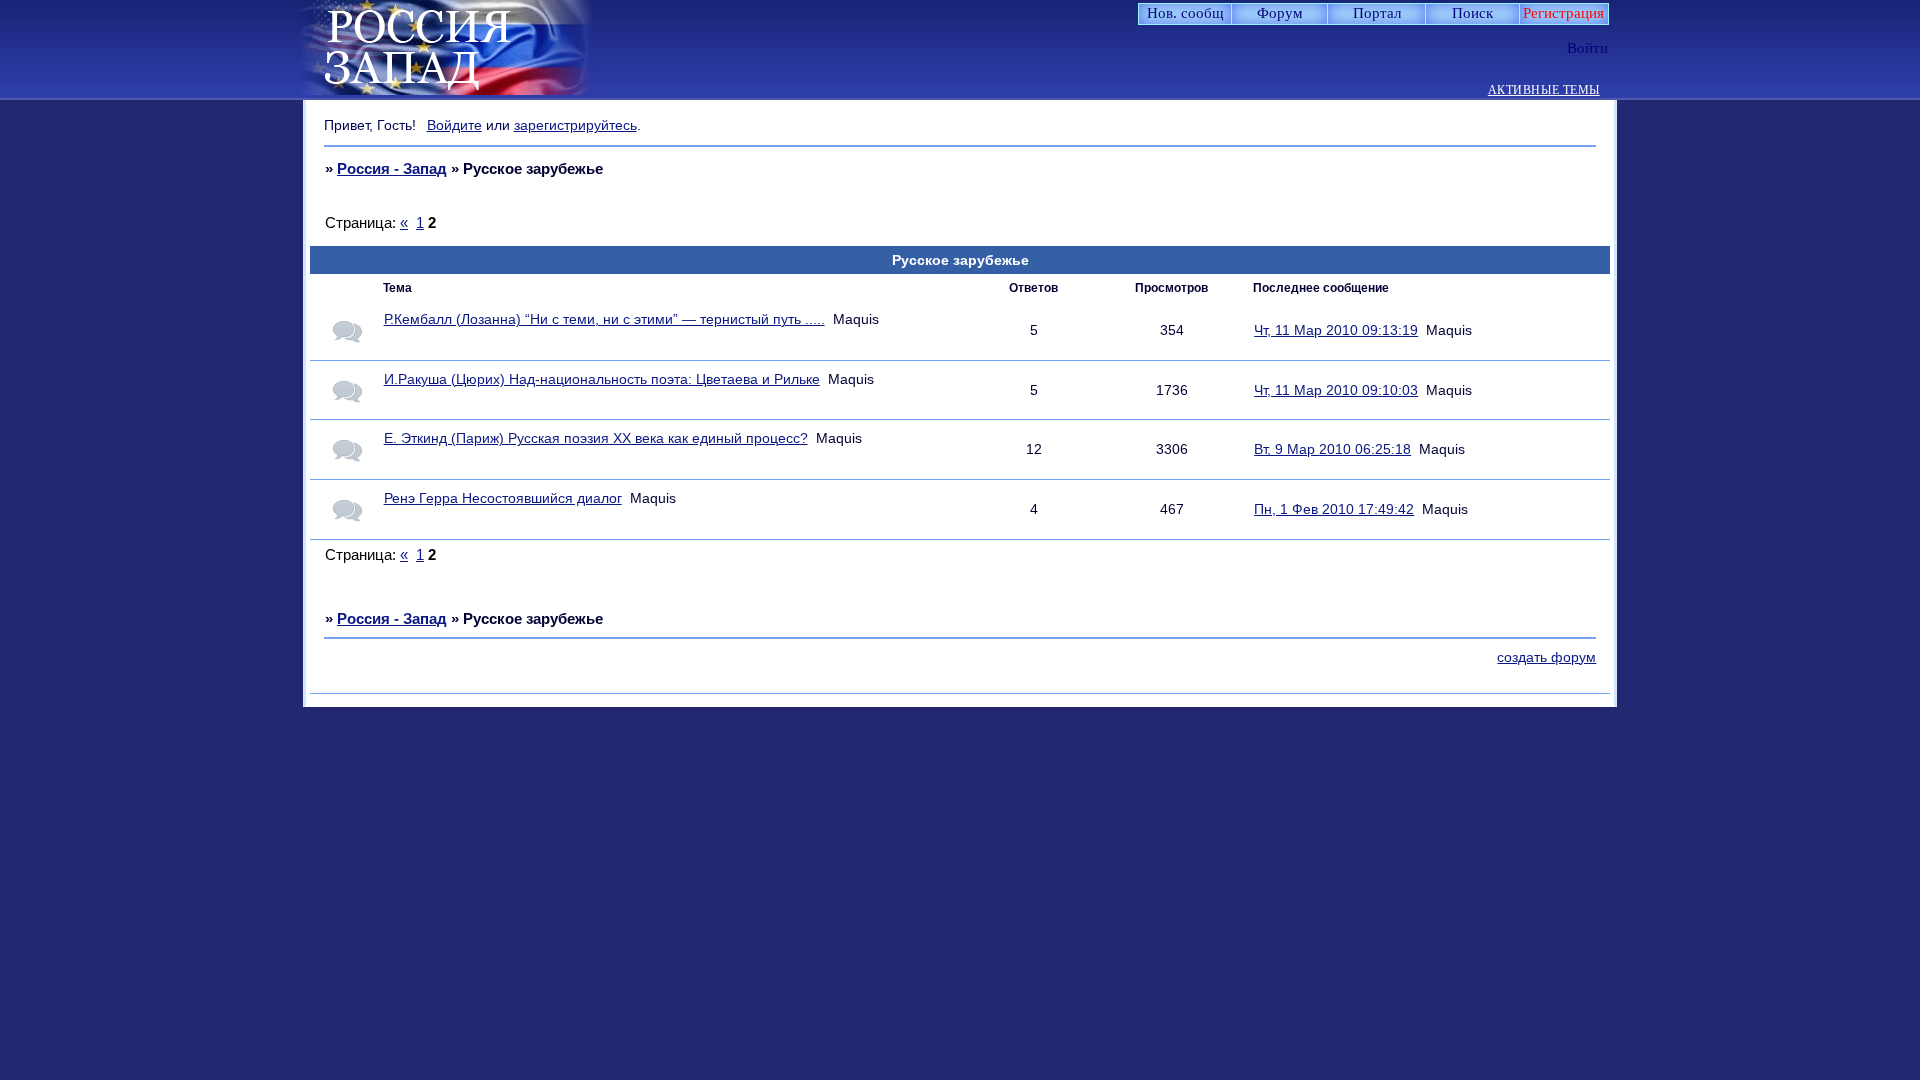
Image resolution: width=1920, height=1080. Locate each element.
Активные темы (1544, 90)
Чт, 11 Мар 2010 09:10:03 (1336, 390)
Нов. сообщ (1185, 13)
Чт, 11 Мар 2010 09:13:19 (1336, 330)
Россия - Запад (392, 168)
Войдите (454, 125)
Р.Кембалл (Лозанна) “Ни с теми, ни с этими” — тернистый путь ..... (604, 319)
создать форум (1546, 657)
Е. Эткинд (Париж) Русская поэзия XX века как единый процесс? (596, 438)
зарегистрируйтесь (575, 125)
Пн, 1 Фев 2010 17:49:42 (1334, 509)
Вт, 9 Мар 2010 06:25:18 (1332, 449)
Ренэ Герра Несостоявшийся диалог (503, 498)
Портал (1377, 13)
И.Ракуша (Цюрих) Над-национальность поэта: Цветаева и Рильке (602, 379)
